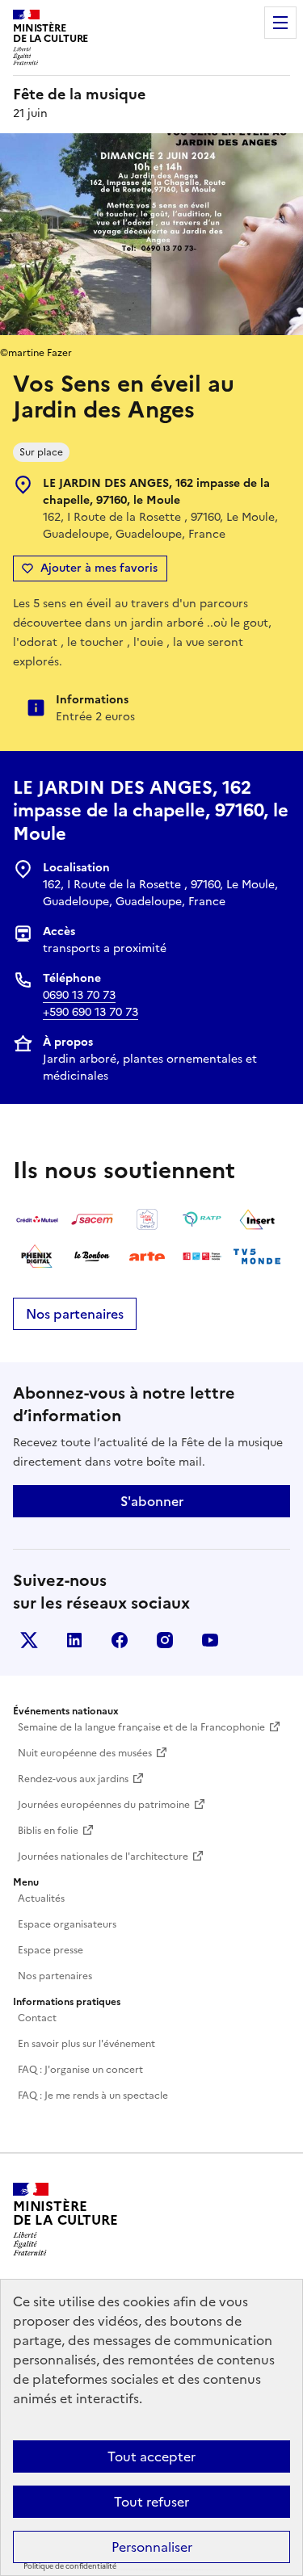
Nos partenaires (75, 1314)
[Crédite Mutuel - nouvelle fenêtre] (37, 1219)
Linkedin (74, 1640)
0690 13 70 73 (79, 995)
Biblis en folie (48, 1831)
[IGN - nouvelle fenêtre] (147, 1219)
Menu (280, 23)
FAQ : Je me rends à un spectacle (93, 2096)
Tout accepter (151, 2456)
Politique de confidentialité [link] (70, 2566)
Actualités (41, 1898)
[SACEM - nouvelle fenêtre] (92, 1219)
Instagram (165, 1640)
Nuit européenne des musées (85, 1753)
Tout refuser (151, 2502)
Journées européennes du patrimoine (104, 1805)
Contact (37, 2018)
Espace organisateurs (67, 1924)
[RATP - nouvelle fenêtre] (202, 1219)
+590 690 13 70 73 (90, 1012)
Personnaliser (152, 2547)
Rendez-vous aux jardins (73, 1779)
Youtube (210, 1640)
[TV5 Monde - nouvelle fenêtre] (257, 1257)
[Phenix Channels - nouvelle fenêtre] (37, 1257)
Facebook (120, 1640)
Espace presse (50, 1950)
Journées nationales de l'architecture (103, 1856)
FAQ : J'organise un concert (80, 2070)
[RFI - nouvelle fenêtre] (202, 1257)
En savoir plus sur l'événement (86, 2044)
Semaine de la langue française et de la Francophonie (141, 1727)
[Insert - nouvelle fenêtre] (257, 1219)
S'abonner (152, 1501)
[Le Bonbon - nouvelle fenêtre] (92, 1257)
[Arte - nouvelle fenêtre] (147, 1257)
